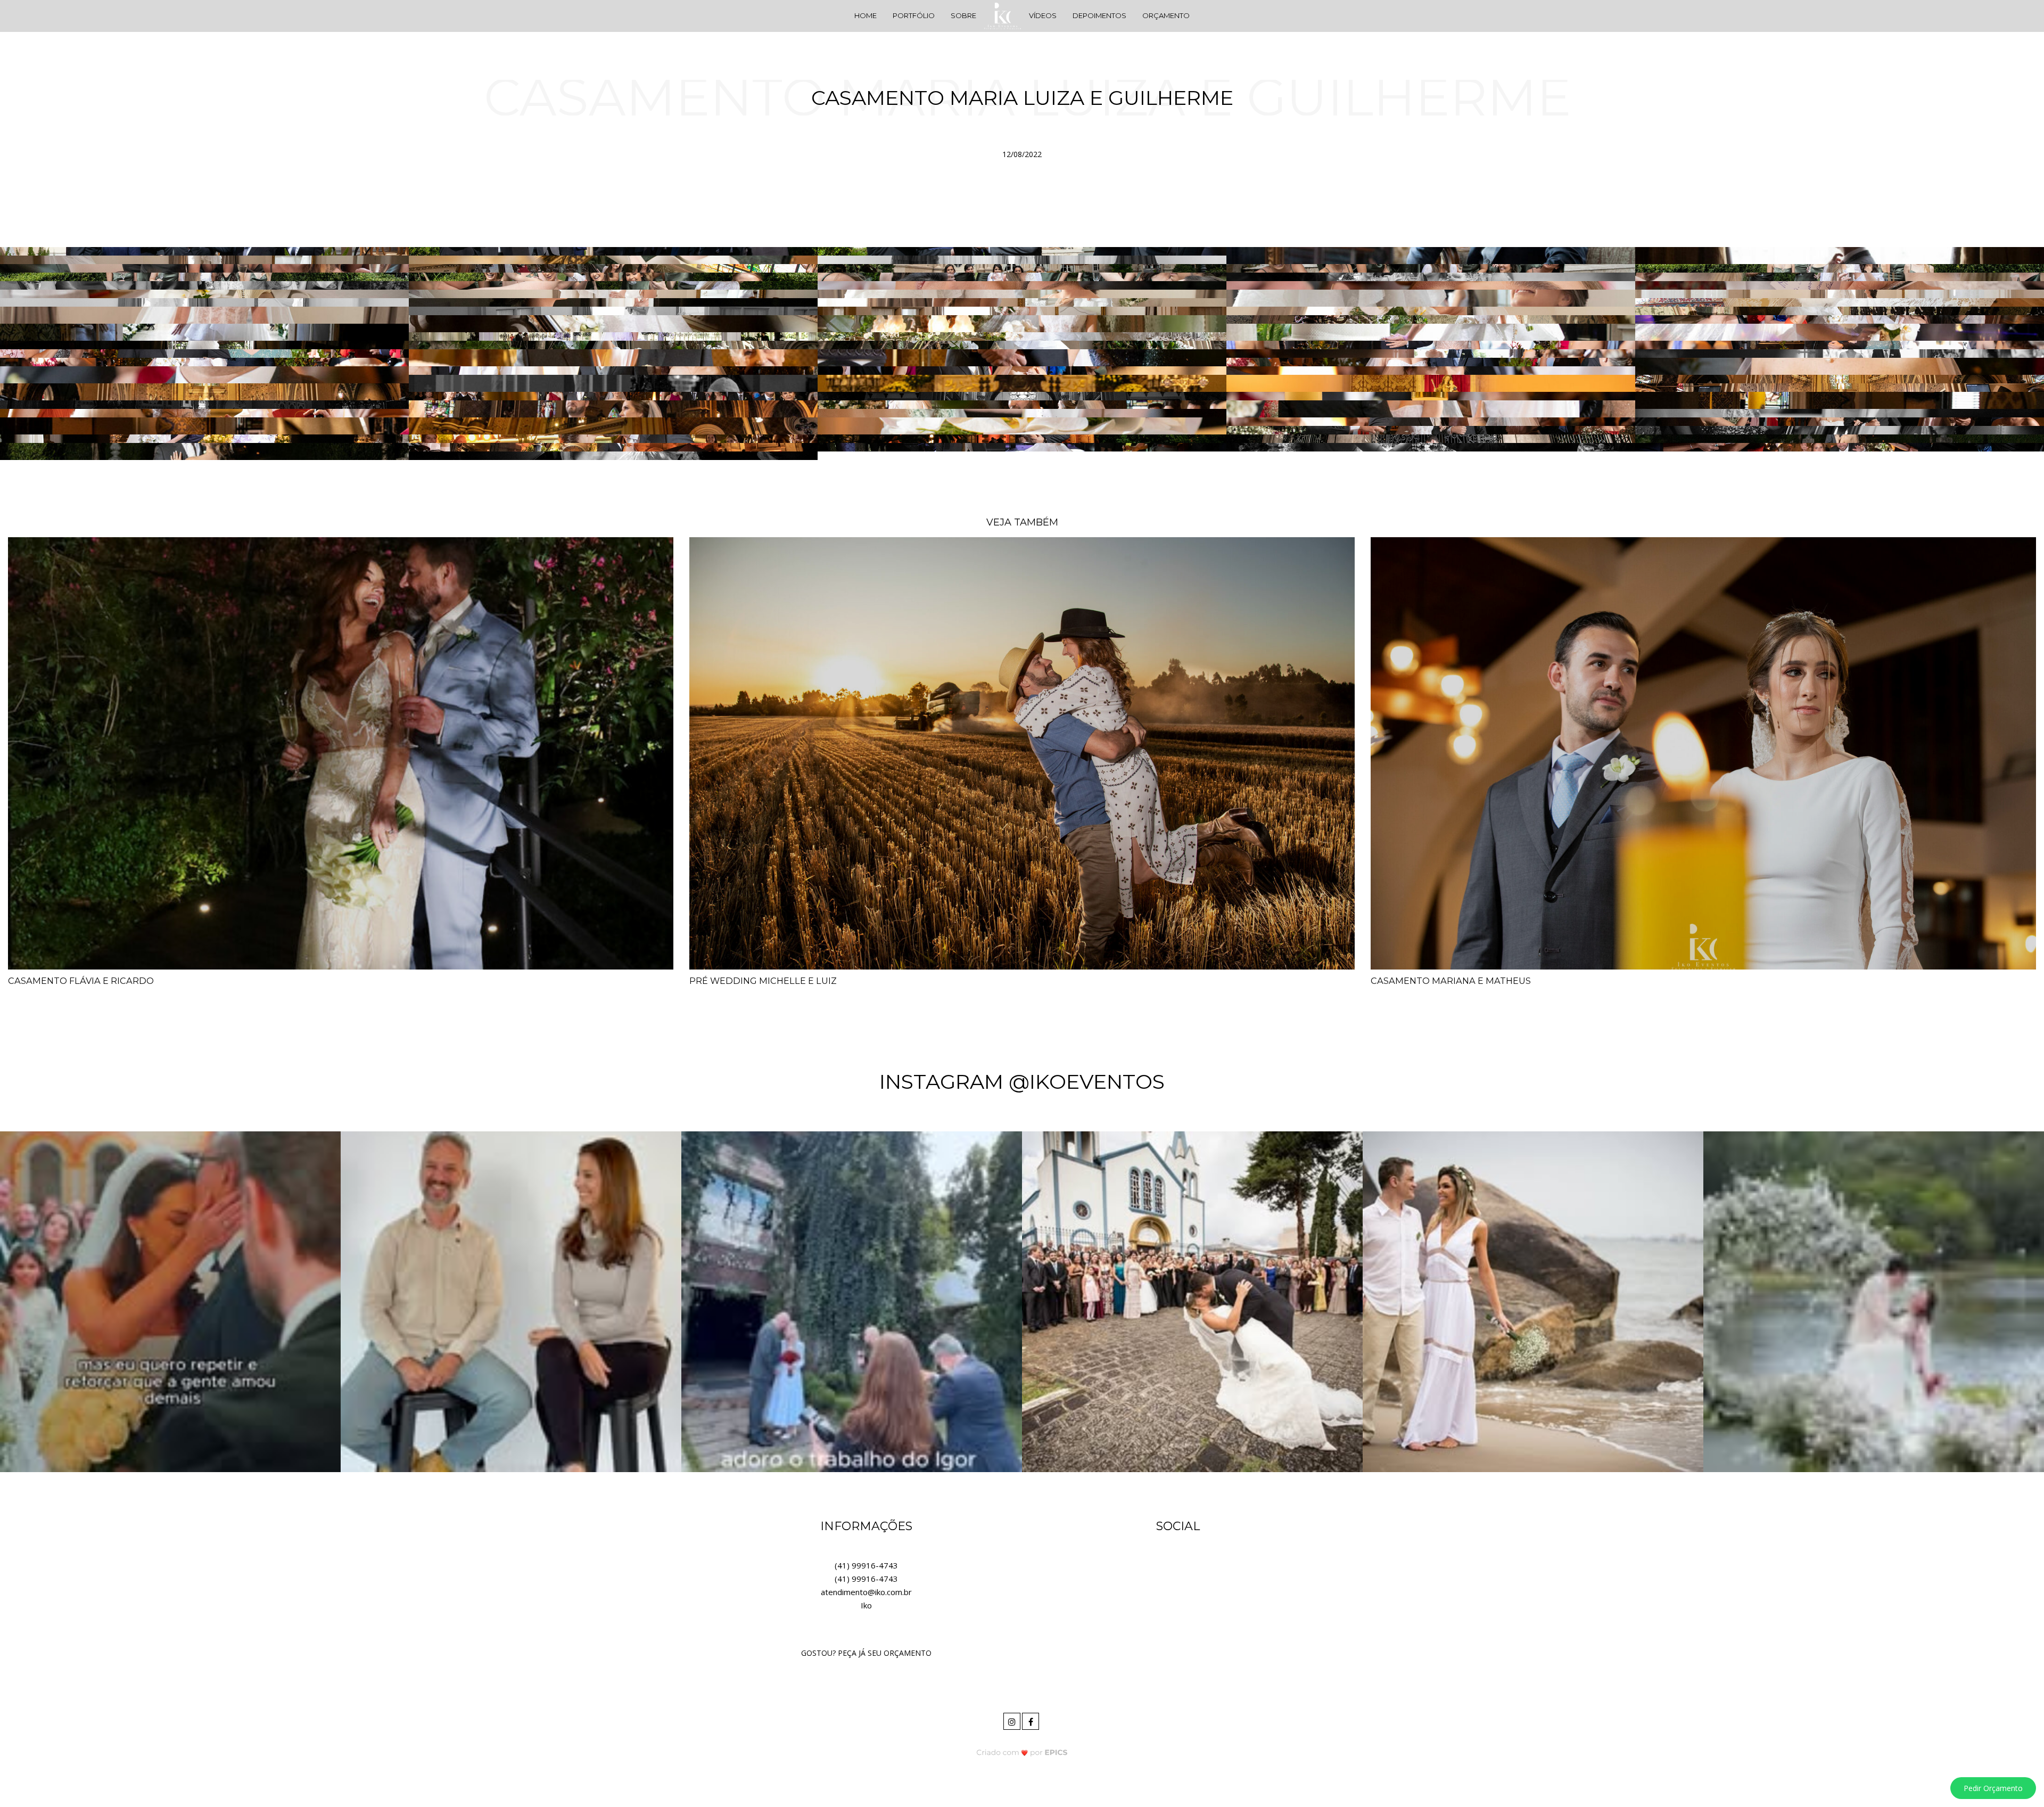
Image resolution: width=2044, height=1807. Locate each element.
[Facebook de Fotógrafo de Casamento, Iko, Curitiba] (1031, 1720)
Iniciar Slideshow (1026, 178)
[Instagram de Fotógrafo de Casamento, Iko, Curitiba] (1013, 1720)
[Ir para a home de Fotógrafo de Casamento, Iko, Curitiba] (1002, 15)
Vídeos (1043, 15)
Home (866, 15)
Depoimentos (1099, 15)
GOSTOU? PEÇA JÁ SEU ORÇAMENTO (866, 1653)
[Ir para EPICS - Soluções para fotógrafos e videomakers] (1022, 1752)
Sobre (963, 15)
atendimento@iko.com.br (866, 1592)
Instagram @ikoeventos (1022, 1082)
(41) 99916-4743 (866, 1565)
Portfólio (914, 15)
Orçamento (1166, 15)
